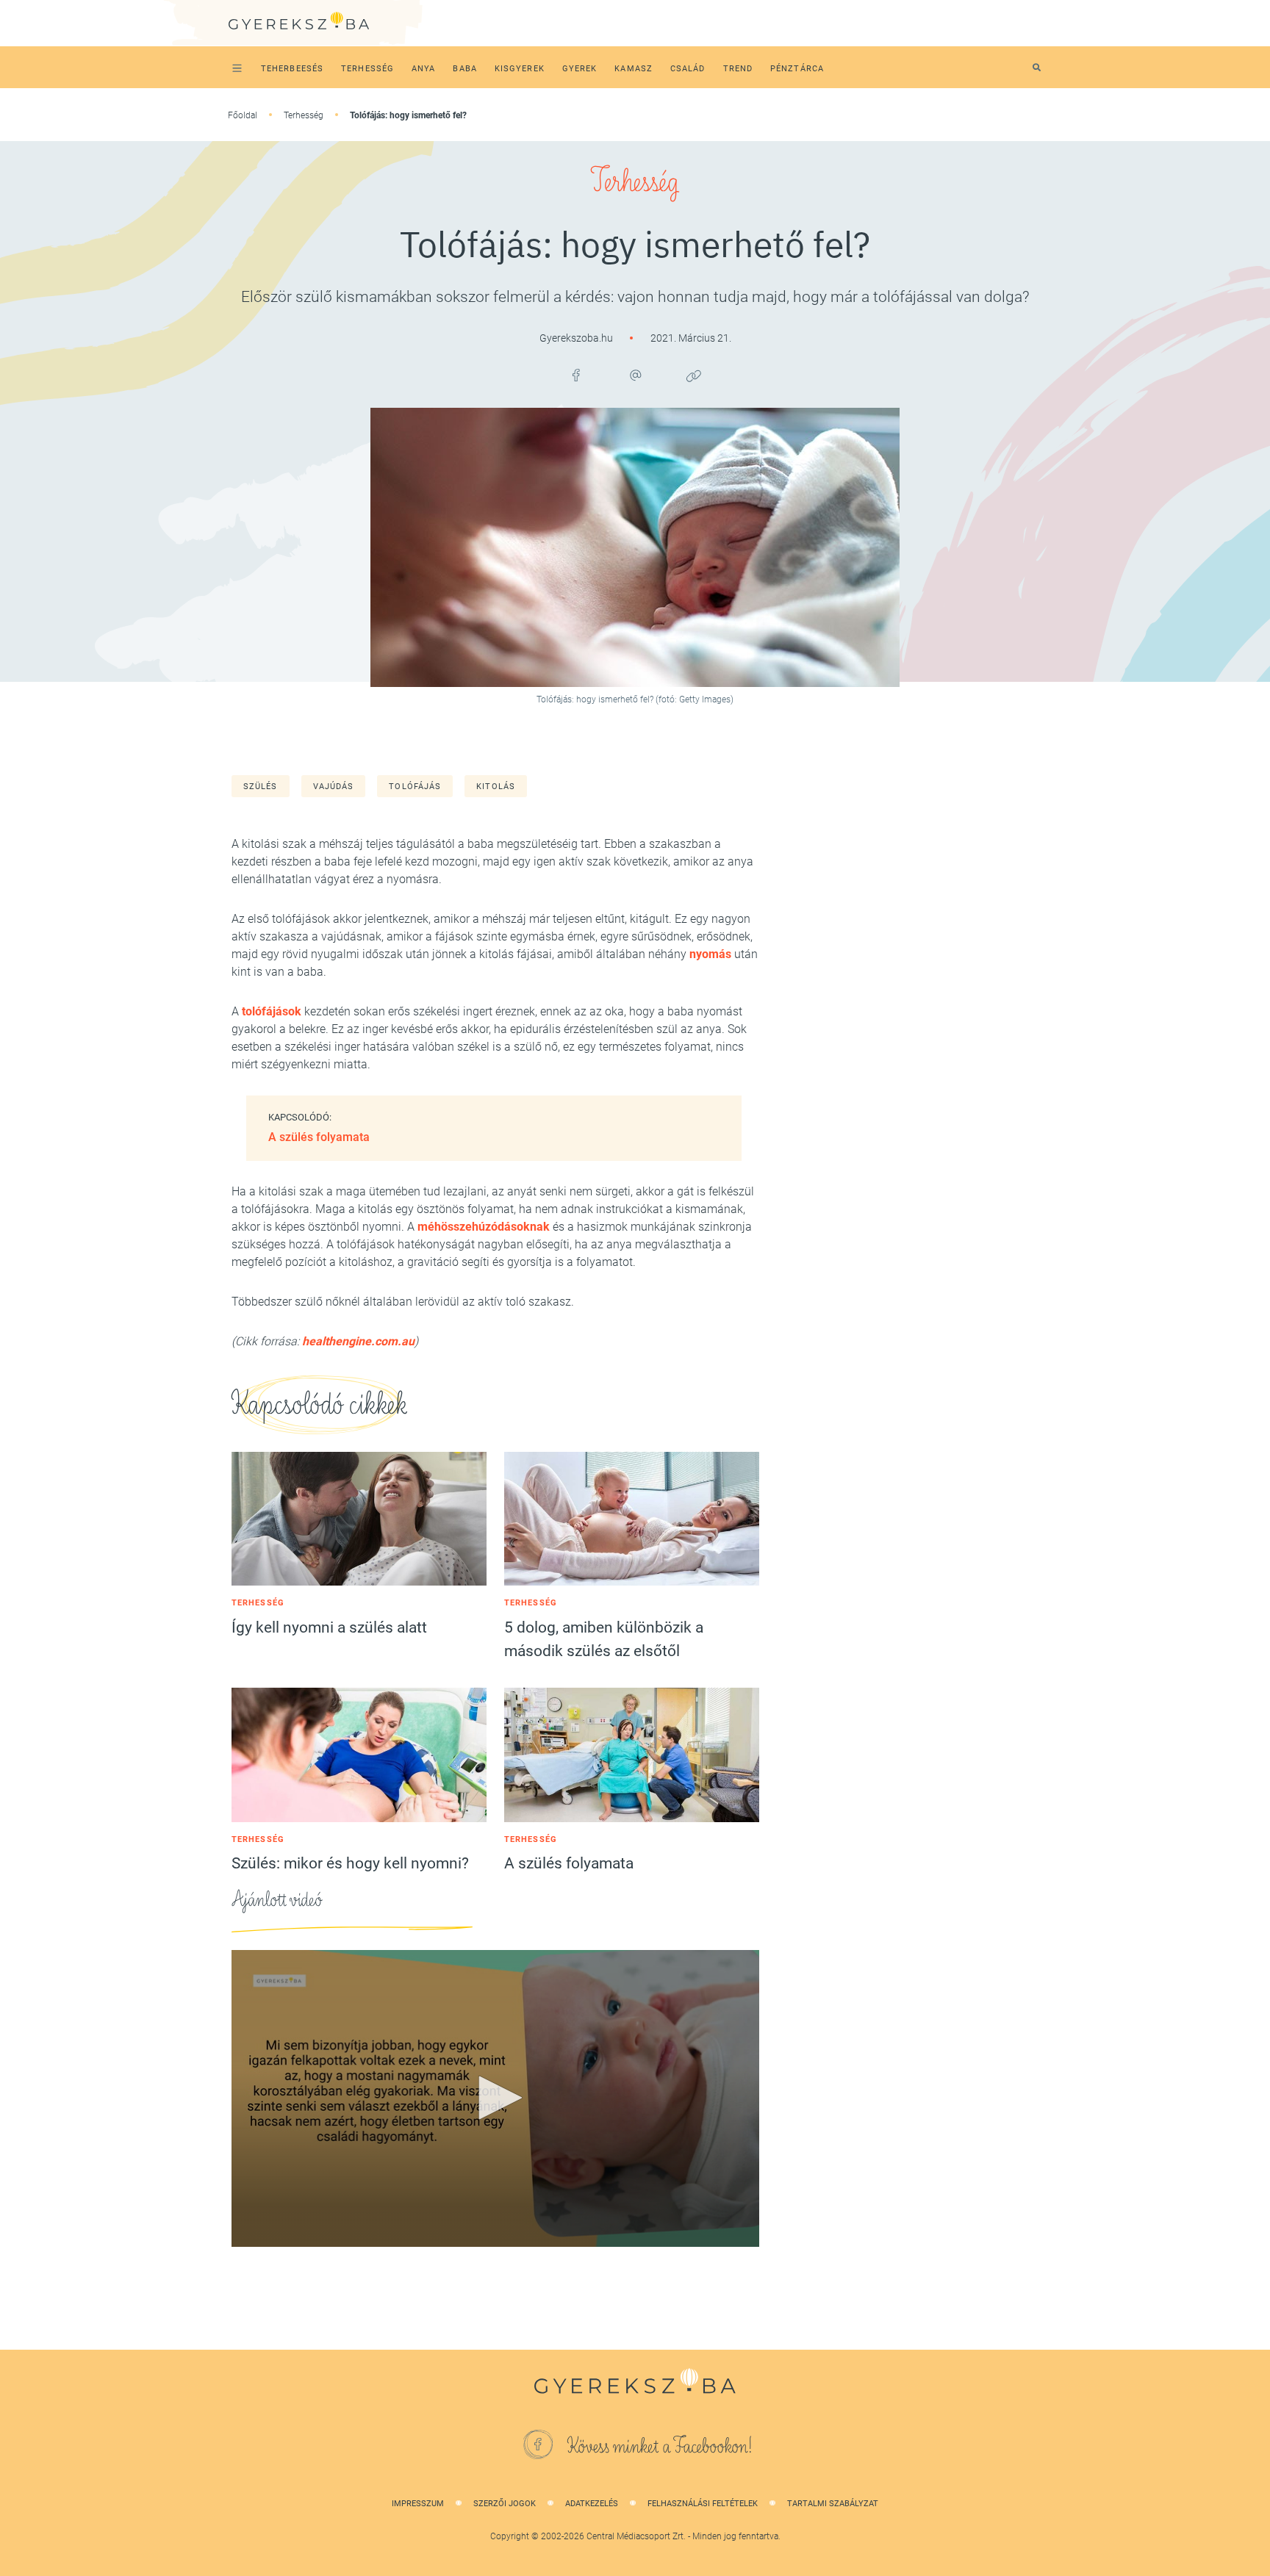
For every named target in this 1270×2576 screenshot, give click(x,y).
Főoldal (243, 115)
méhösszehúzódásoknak (484, 1227)
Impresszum (418, 2504)
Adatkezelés (592, 2504)
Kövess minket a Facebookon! (660, 2447)
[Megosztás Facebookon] (576, 375)
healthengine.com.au (357, 1341)
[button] (495, 2098)
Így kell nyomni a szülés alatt (329, 1627)
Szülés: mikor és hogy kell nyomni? (350, 1863)
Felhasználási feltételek (703, 2504)
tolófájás (415, 787)
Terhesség (304, 115)
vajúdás (334, 787)
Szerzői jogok (505, 2504)
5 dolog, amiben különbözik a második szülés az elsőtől (604, 1639)
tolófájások (272, 1011)
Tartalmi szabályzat (833, 2504)
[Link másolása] (694, 375)
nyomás (710, 954)
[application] (495, 2098)
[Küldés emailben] (635, 375)
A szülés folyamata (319, 1137)
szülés (261, 787)
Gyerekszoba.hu (577, 338)
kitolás (496, 787)
